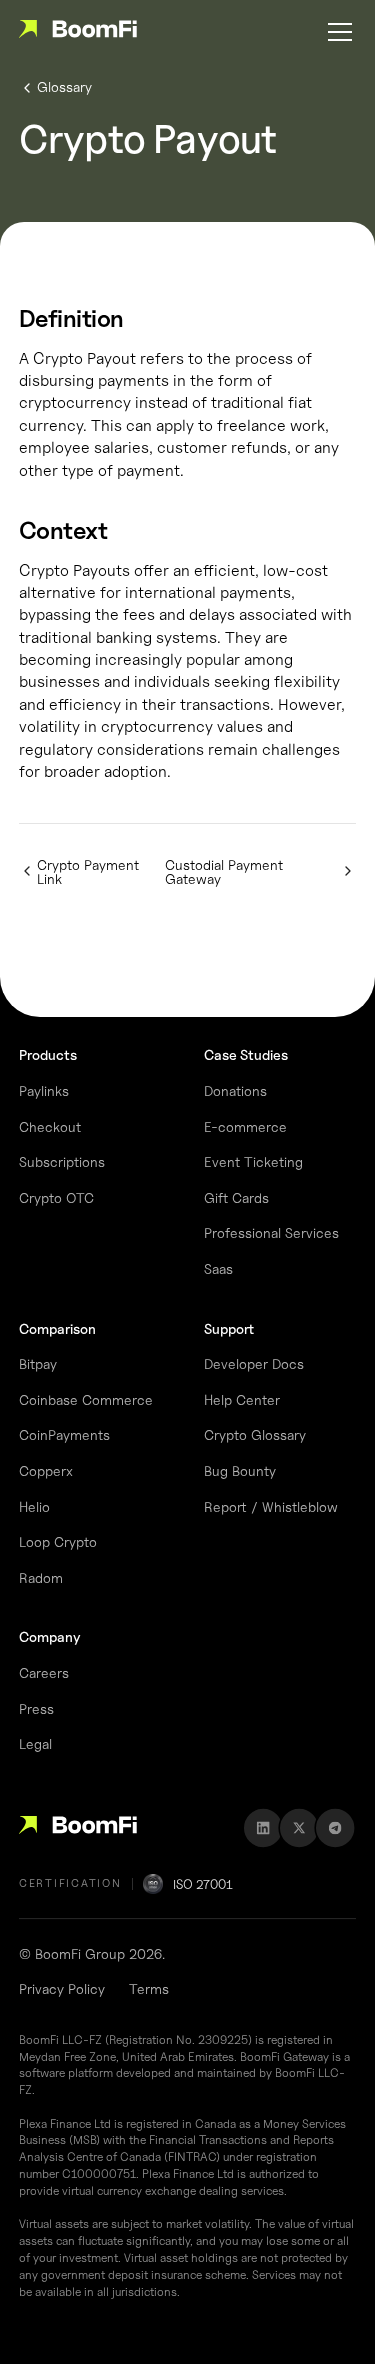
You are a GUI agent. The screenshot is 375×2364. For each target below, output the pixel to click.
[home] (78, 32)
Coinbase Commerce (86, 1399)
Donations (235, 1090)
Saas (218, 1268)
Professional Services (271, 1232)
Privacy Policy (62, 1988)
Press (36, 1708)
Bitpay (38, 1363)
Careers (44, 1672)
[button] (336, 32)
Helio (34, 1506)
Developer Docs (254, 1363)
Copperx (46, 1470)
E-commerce (245, 1126)
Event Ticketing (253, 1161)
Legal (35, 1743)
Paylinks (44, 1090)
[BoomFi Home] (78, 1828)
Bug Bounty (240, 1470)
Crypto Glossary (255, 1434)
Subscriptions (62, 1161)
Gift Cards (236, 1197)
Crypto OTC (56, 1197)
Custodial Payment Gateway (224, 871)
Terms (149, 1988)
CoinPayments (64, 1434)
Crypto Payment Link (88, 871)
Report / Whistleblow (271, 1506)
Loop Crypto (58, 1541)
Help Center (242, 1399)
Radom (41, 1577)
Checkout (50, 1126)
